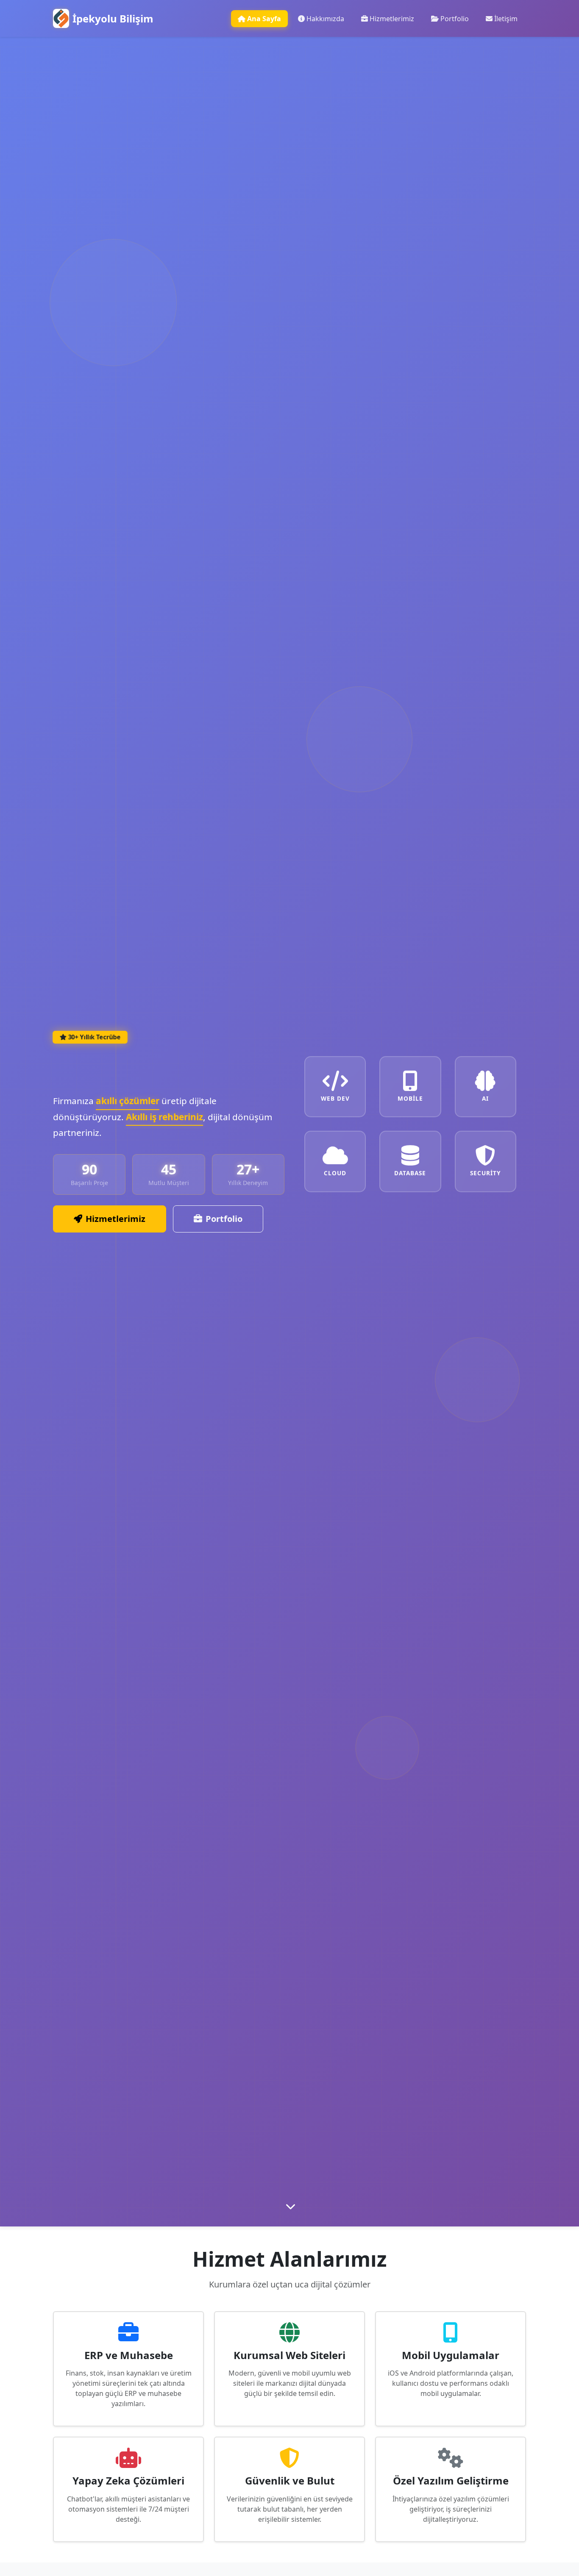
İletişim (506, 19)
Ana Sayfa (264, 19)
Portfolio (455, 19)
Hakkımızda (325, 19)
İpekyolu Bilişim (113, 18)
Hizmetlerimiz (392, 19)
